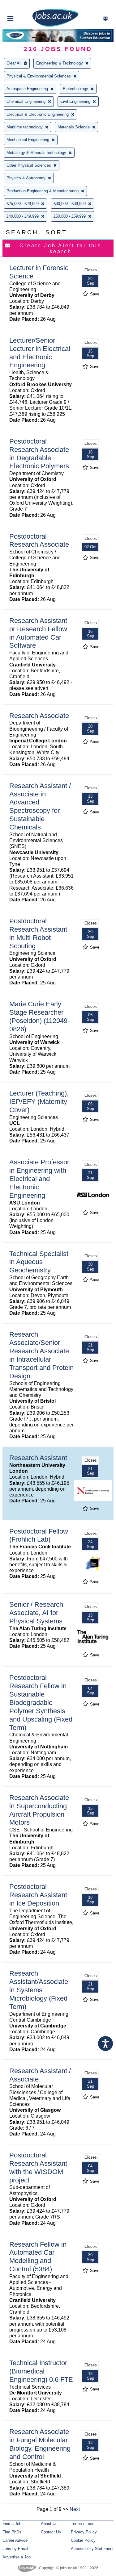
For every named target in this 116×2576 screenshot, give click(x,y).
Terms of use (83, 2524)
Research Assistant (38, 1458)
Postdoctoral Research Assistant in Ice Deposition (38, 1895)
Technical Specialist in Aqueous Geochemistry (39, 1262)
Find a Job (12, 2524)
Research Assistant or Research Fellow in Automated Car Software (38, 633)
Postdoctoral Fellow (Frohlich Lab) (39, 1535)
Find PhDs (12, 2532)
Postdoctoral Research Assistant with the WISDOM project (38, 2168)
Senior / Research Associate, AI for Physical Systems (36, 1613)
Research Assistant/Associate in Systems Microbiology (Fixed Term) (39, 1990)
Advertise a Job (17, 2557)
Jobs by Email (15, 2549)
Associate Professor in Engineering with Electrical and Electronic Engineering (39, 1179)
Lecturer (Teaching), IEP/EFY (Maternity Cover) (39, 1102)
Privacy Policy (84, 2532)
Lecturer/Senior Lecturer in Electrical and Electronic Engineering (40, 353)
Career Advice (15, 2540)
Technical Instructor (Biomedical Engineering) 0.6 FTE (41, 2371)
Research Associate (39, 716)
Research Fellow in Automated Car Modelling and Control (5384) (38, 2257)
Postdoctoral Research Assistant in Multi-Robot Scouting (38, 933)
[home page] (55, 25)
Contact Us (51, 2532)
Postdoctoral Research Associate (39, 541)
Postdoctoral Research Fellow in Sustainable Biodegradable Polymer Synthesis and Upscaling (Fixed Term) (41, 1702)
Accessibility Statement (92, 2549)
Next (75, 2509)
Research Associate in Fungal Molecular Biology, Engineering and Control (40, 2444)
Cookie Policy (83, 2540)
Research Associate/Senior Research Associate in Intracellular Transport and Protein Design (41, 1355)
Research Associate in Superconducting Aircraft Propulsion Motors (39, 1810)
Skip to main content (25, 5)
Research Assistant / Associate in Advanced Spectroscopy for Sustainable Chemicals (40, 806)
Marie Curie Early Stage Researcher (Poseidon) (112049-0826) (39, 1017)
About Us (49, 2524)
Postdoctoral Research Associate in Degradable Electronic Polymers (39, 454)
